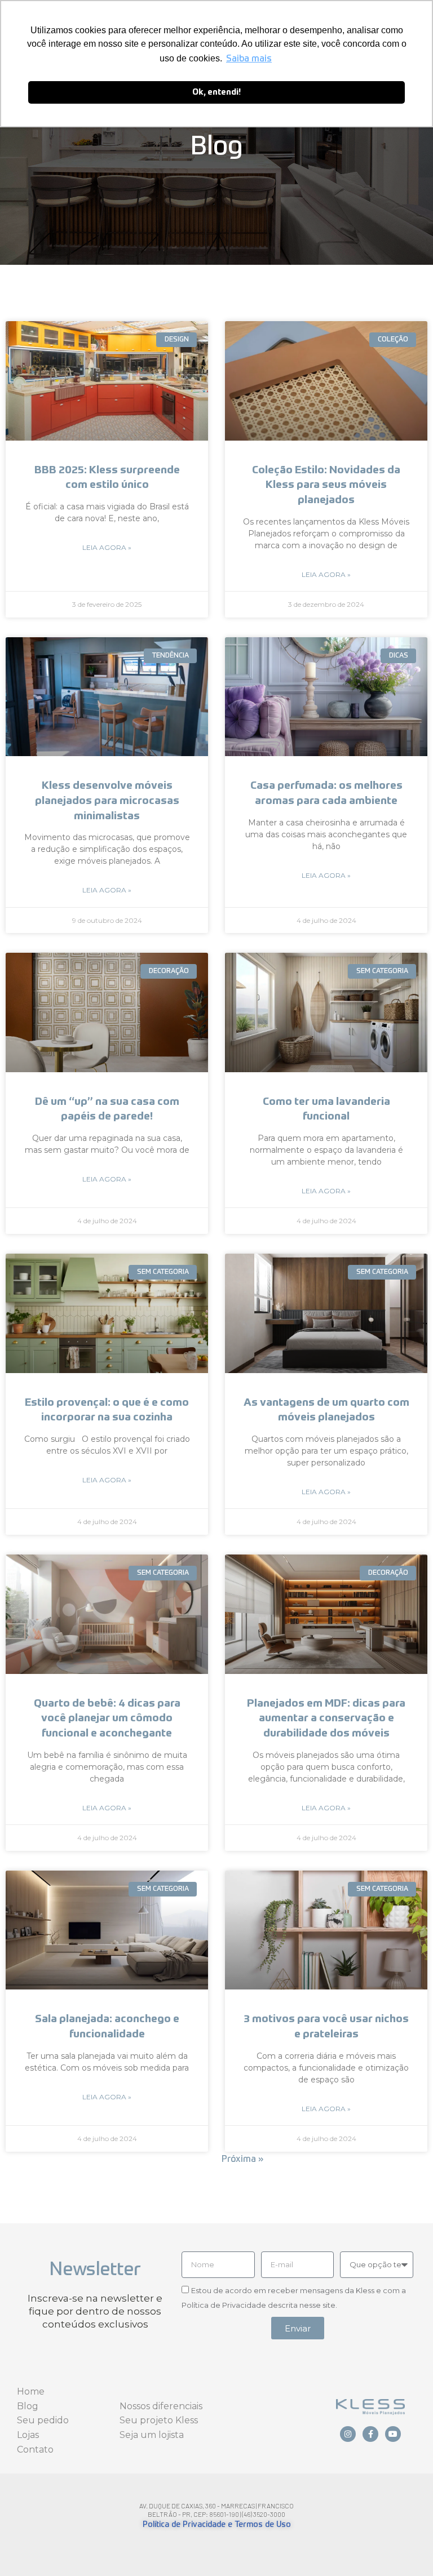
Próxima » (242, 2160)
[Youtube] (393, 2434)
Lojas (28, 2435)
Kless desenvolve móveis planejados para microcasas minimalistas (107, 801)
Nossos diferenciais (161, 2406)
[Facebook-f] (370, 2434)
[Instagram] (348, 2434)
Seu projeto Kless (159, 2420)
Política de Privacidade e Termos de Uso (217, 2525)
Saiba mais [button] (249, 59)
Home (31, 2391)
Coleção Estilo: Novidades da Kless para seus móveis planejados (326, 485)
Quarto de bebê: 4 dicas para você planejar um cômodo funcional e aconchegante (107, 1718)
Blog (28, 2406)
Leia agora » (107, 547)
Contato (35, 2450)
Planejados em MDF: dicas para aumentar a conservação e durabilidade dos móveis (326, 1718)
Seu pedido (43, 2420)
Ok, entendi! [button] (216, 92)
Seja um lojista (152, 2435)
